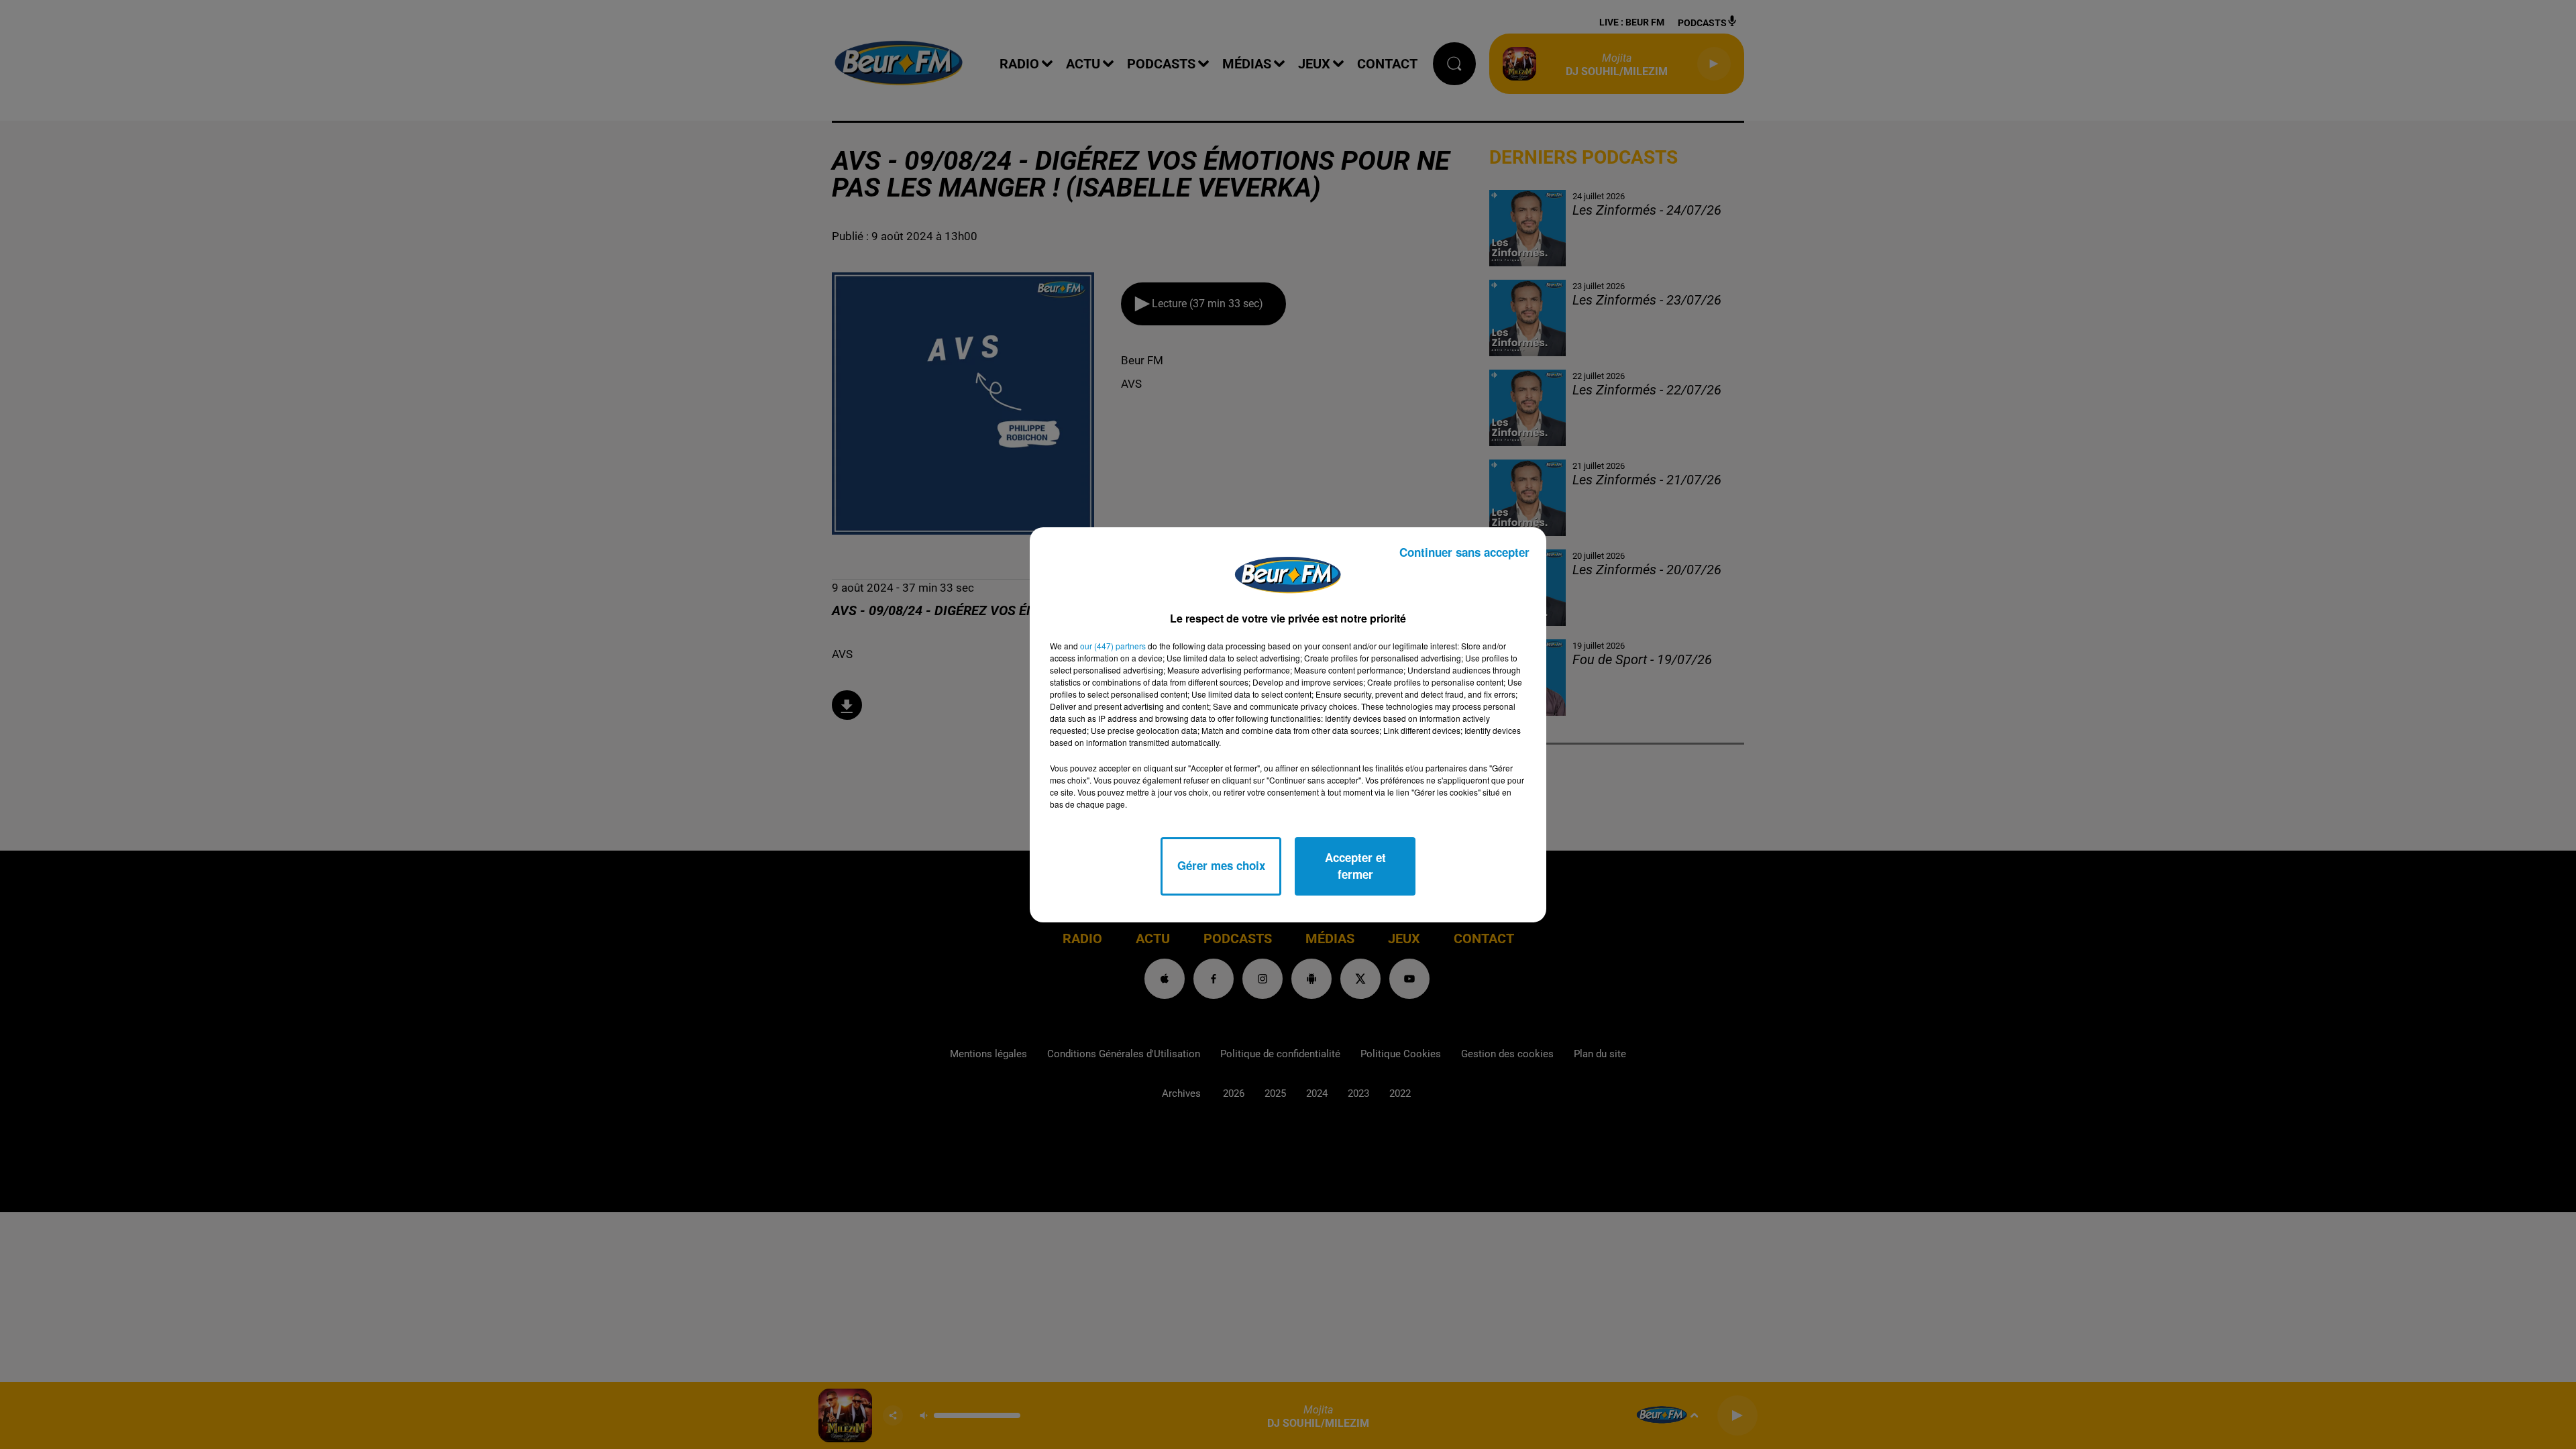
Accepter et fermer (1355, 866)
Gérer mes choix (1221, 865)
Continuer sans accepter (1464, 552)
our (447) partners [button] (1113, 646)
